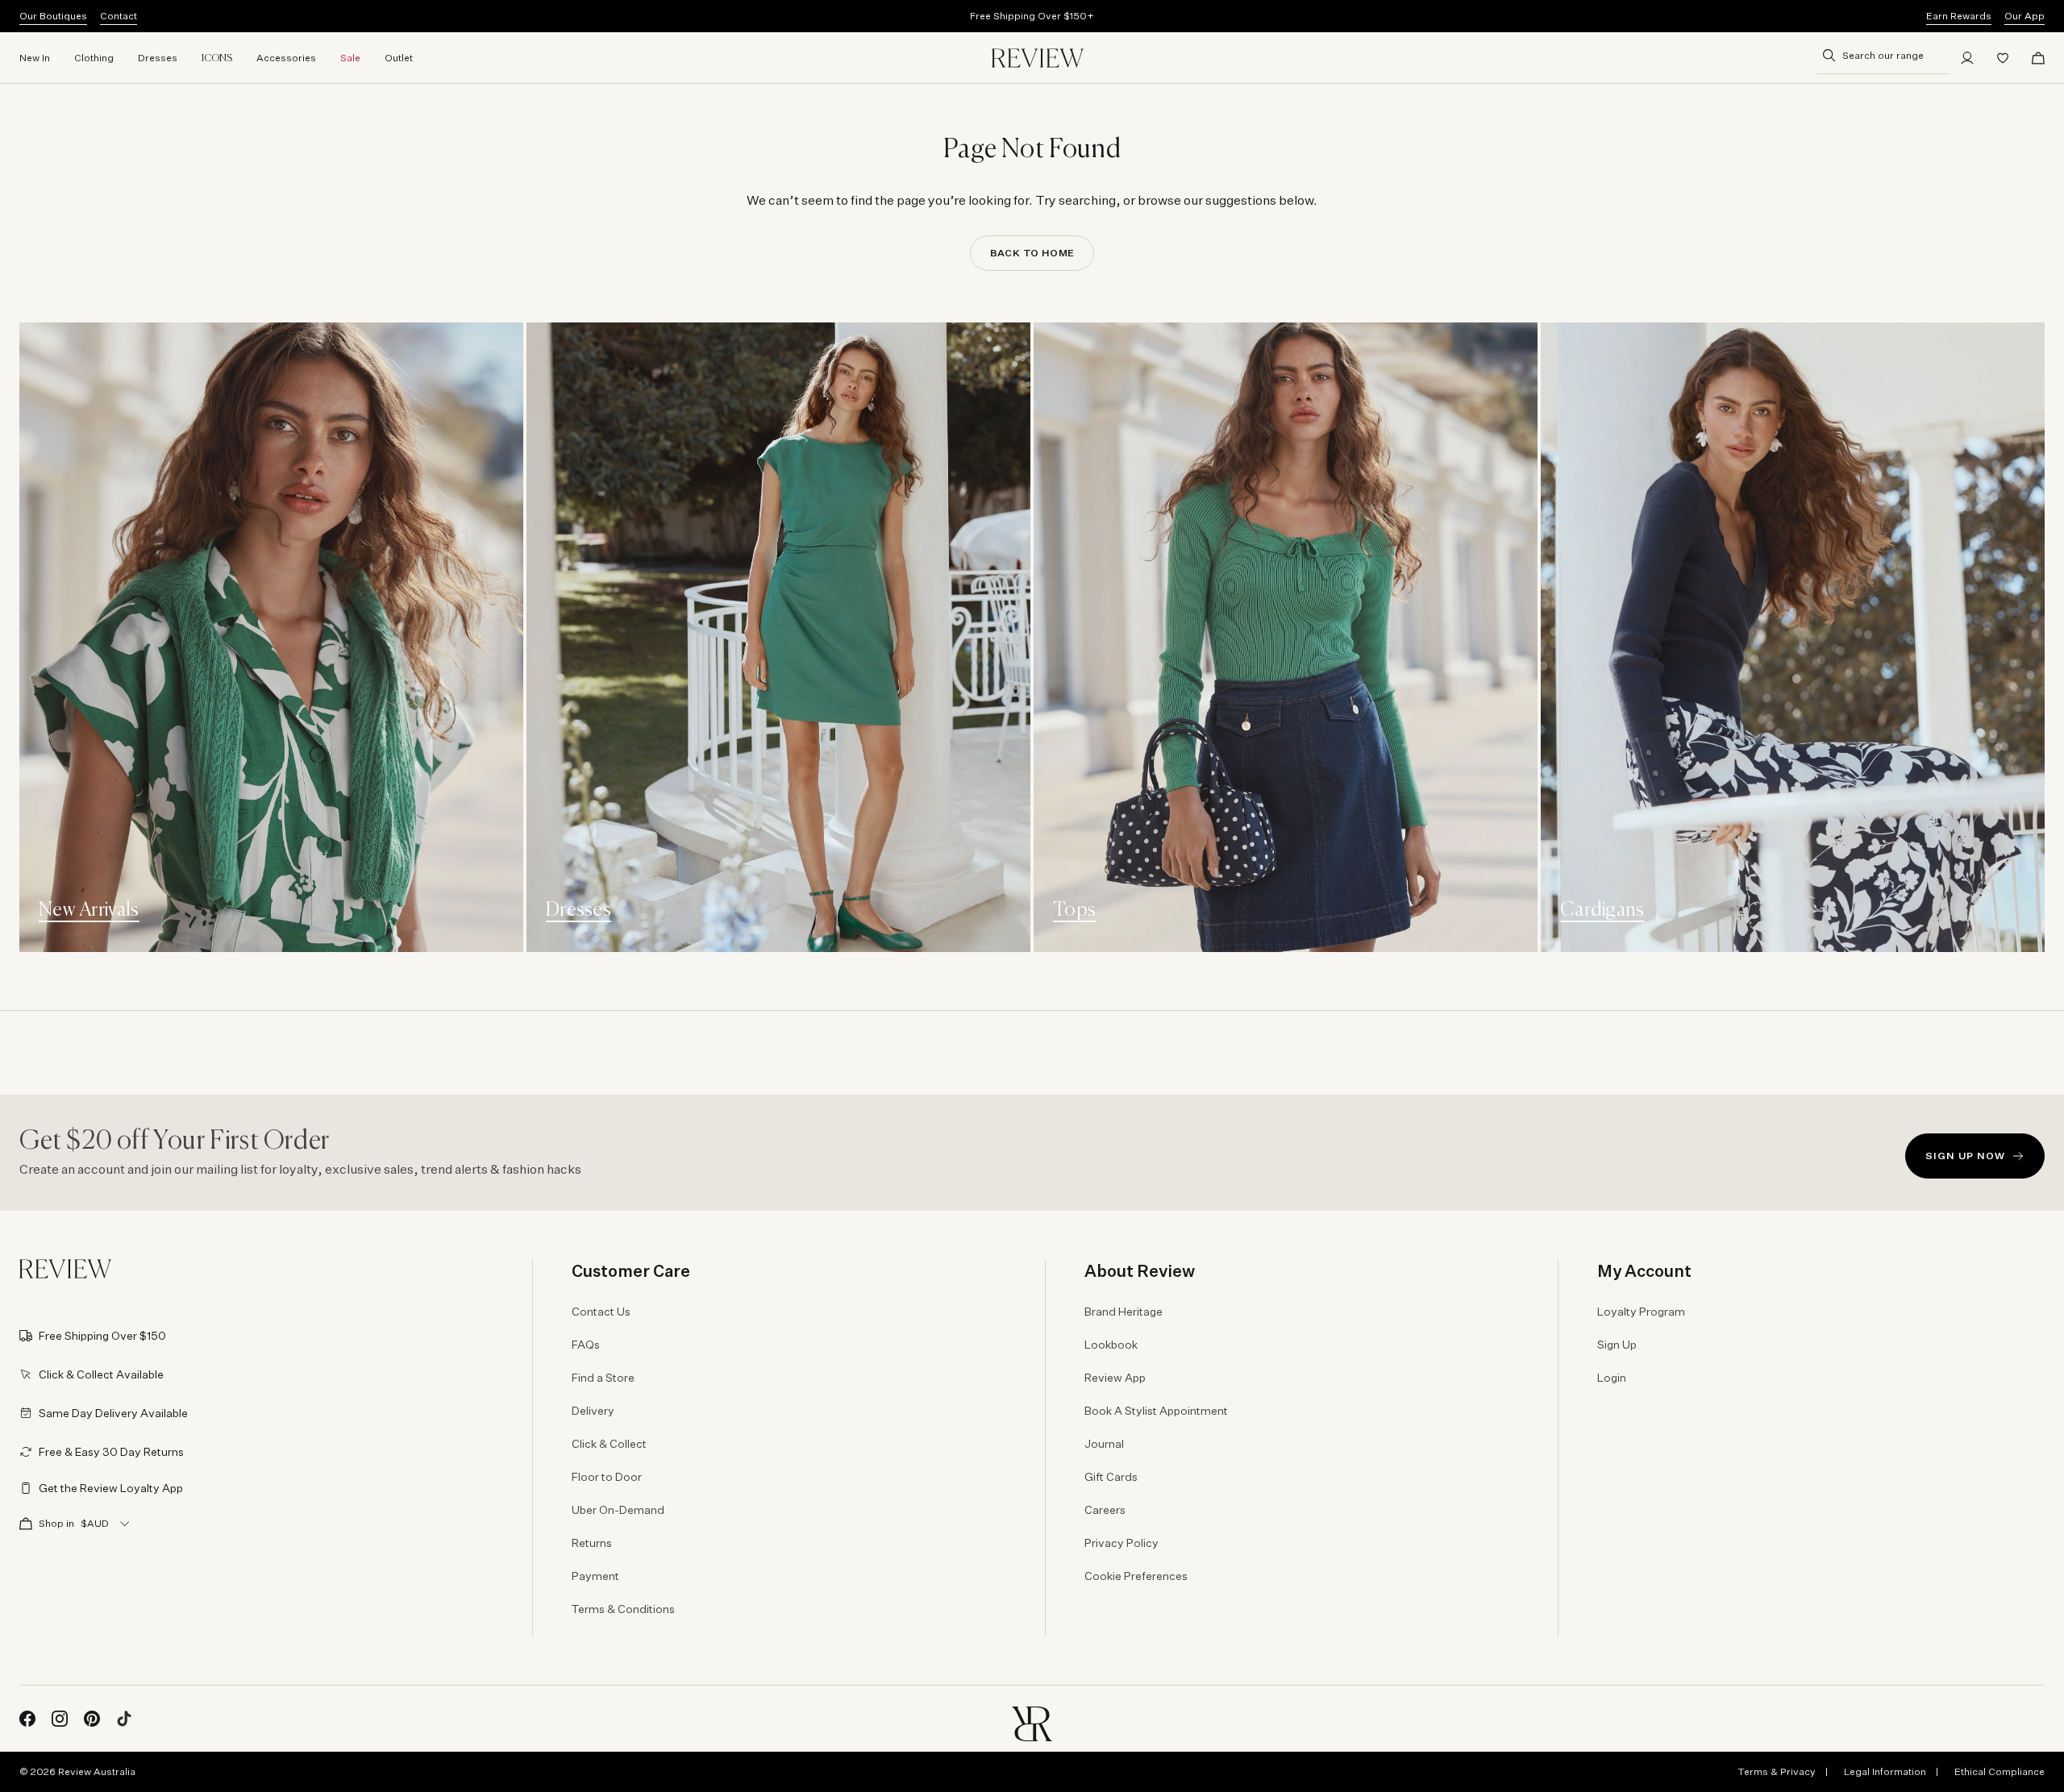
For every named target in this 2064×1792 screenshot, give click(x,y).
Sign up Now (1965, 1156)
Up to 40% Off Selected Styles (1032, 16)
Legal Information (1885, 1771)
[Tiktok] (124, 1719)
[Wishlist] (2003, 58)
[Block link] (271, 637)
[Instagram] (60, 1719)
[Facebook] (27, 1719)
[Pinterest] (92, 1719)
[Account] (1967, 58)
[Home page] (1038, 58)
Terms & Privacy (1777, 1771)
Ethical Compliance (1999, 1771)
